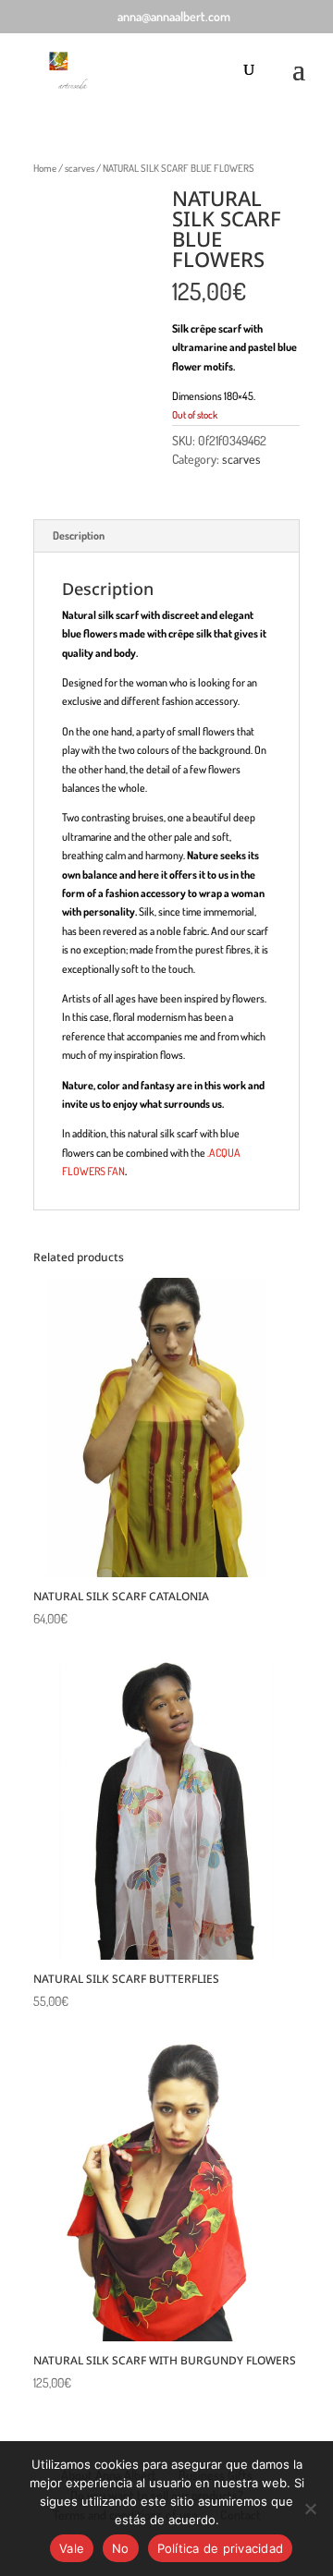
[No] (310, 2509)
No (121, 2548)
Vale (72, 2548)
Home (45, 168)
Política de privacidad (221, 2548)
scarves (80, 168)
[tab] (166, 536)
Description (79, 535)
